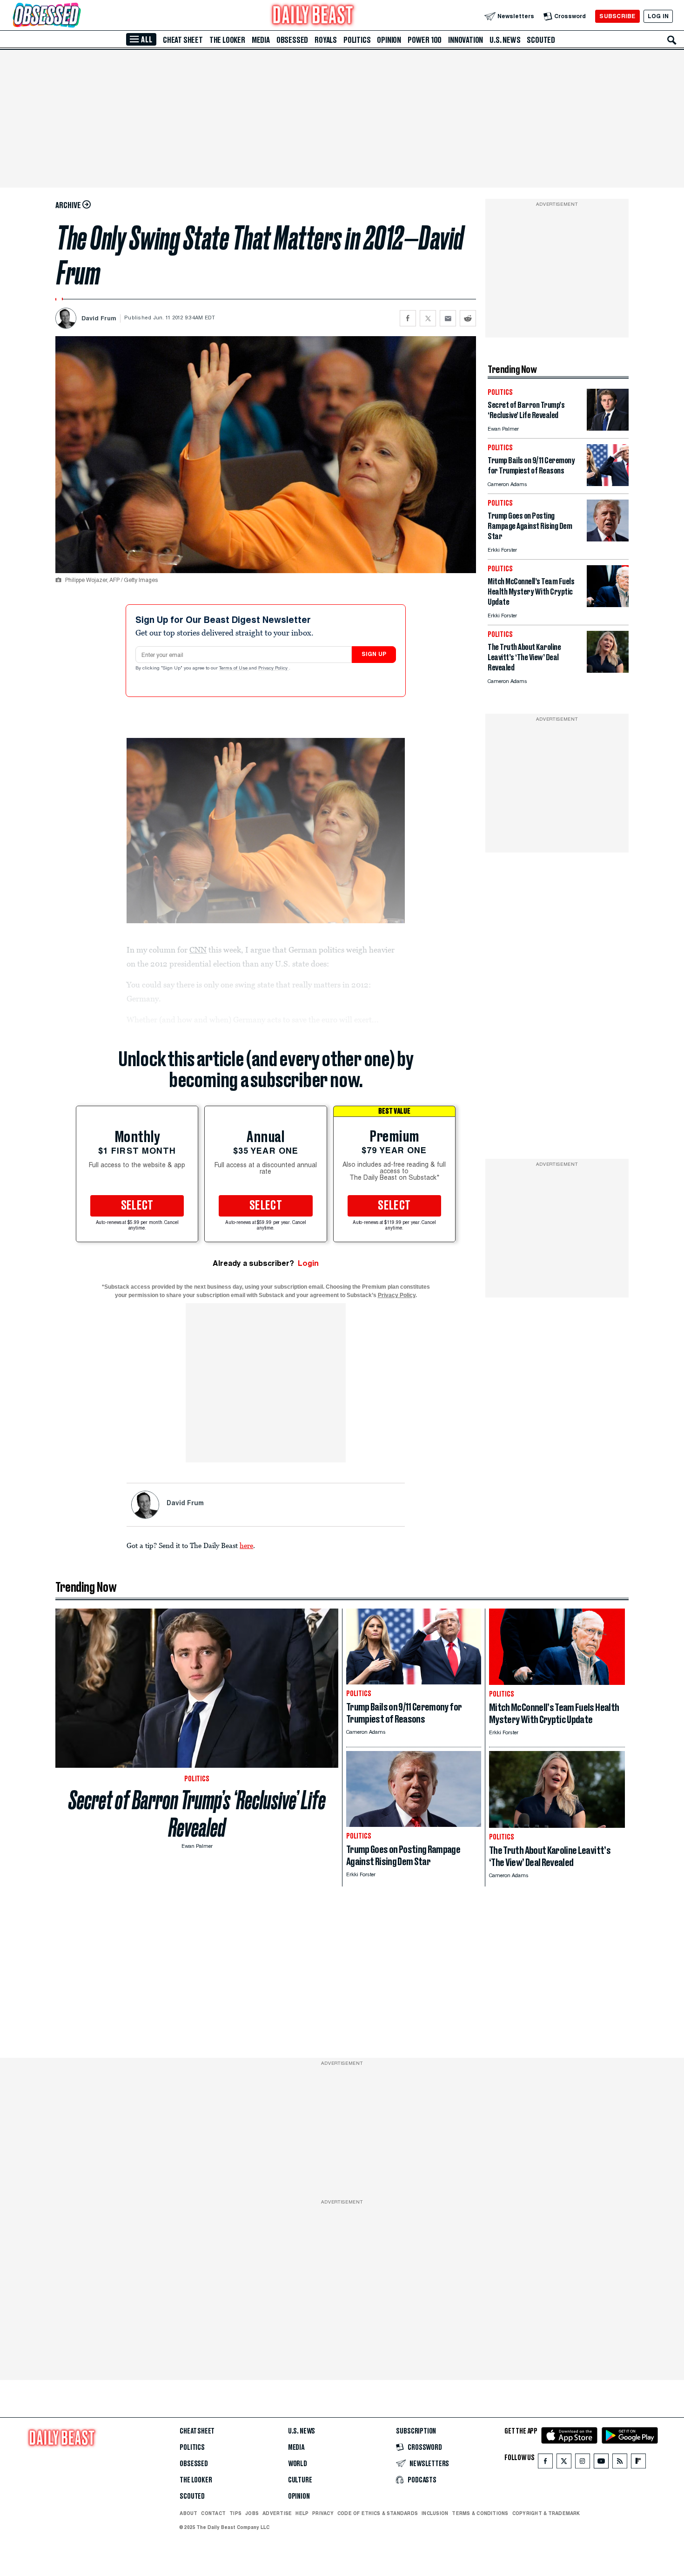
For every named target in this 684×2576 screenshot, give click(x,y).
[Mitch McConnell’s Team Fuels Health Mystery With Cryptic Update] (608, 605)
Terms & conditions (480, 2513)
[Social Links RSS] (620, 2463)
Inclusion (435, 2513)
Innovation (466, 40)
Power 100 (425, 40)
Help (302, 2513)
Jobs (252, 2513)
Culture (300, 2480)
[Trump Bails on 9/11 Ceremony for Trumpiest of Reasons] (608, 483)
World (298, 2464)
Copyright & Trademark (546, 2513)
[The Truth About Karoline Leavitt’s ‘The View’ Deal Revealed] (608, 670)
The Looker (227, 40)
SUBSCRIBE (617, 16)
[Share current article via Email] (448, 318)
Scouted (541, 40)
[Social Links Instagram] (583, 2463)
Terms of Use (234, 669)
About (188, 2513)
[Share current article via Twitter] (428, 318)
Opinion (389, 40)
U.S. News (505, 40)
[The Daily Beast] (313, 16)
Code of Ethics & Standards (378, 2513)
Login (308, 1263)
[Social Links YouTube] (601, 2463)
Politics (357, 40)
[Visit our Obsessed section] (76, 16)
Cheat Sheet (183, 40)
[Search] (672, 40)
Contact (213, 2513)
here (246, 1545)
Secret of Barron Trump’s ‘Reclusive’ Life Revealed (197, 1814)
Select (137, 1206)
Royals (326, 40)
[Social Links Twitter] (564, 2463)
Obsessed (292, 40)
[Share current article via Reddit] (468, 318)
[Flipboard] (638, 2463)
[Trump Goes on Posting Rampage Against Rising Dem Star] (608, 539)
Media (261, 40)
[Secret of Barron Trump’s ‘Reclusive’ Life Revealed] (608, 428)
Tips (235, 2513)
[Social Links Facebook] (545, 2463)
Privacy (323, 2513)
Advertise (277, 2513)
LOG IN (658, 16)
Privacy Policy (274, 669)
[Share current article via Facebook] (408, 318)
